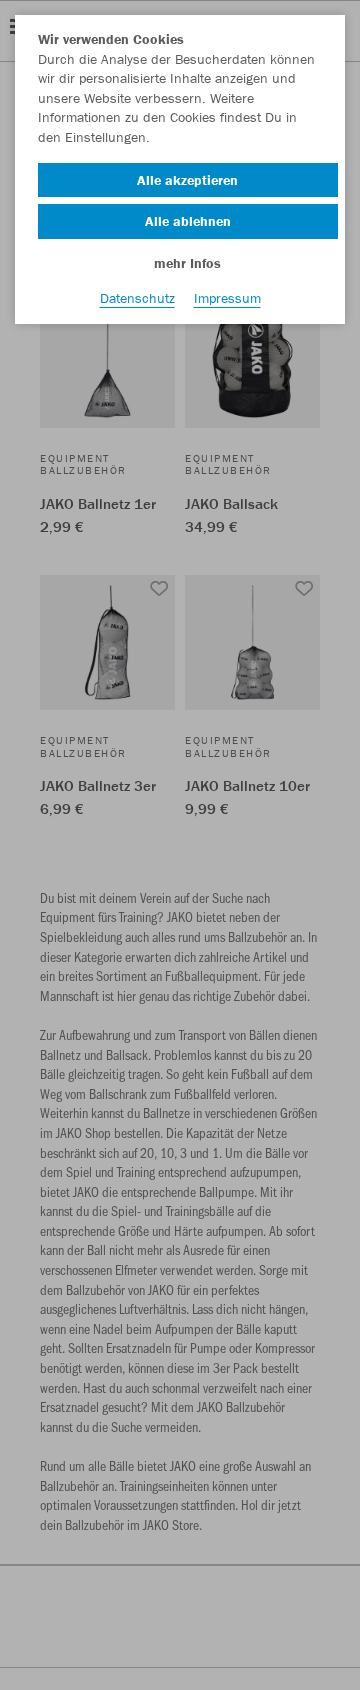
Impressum (227, 298)
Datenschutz (137, 298)
